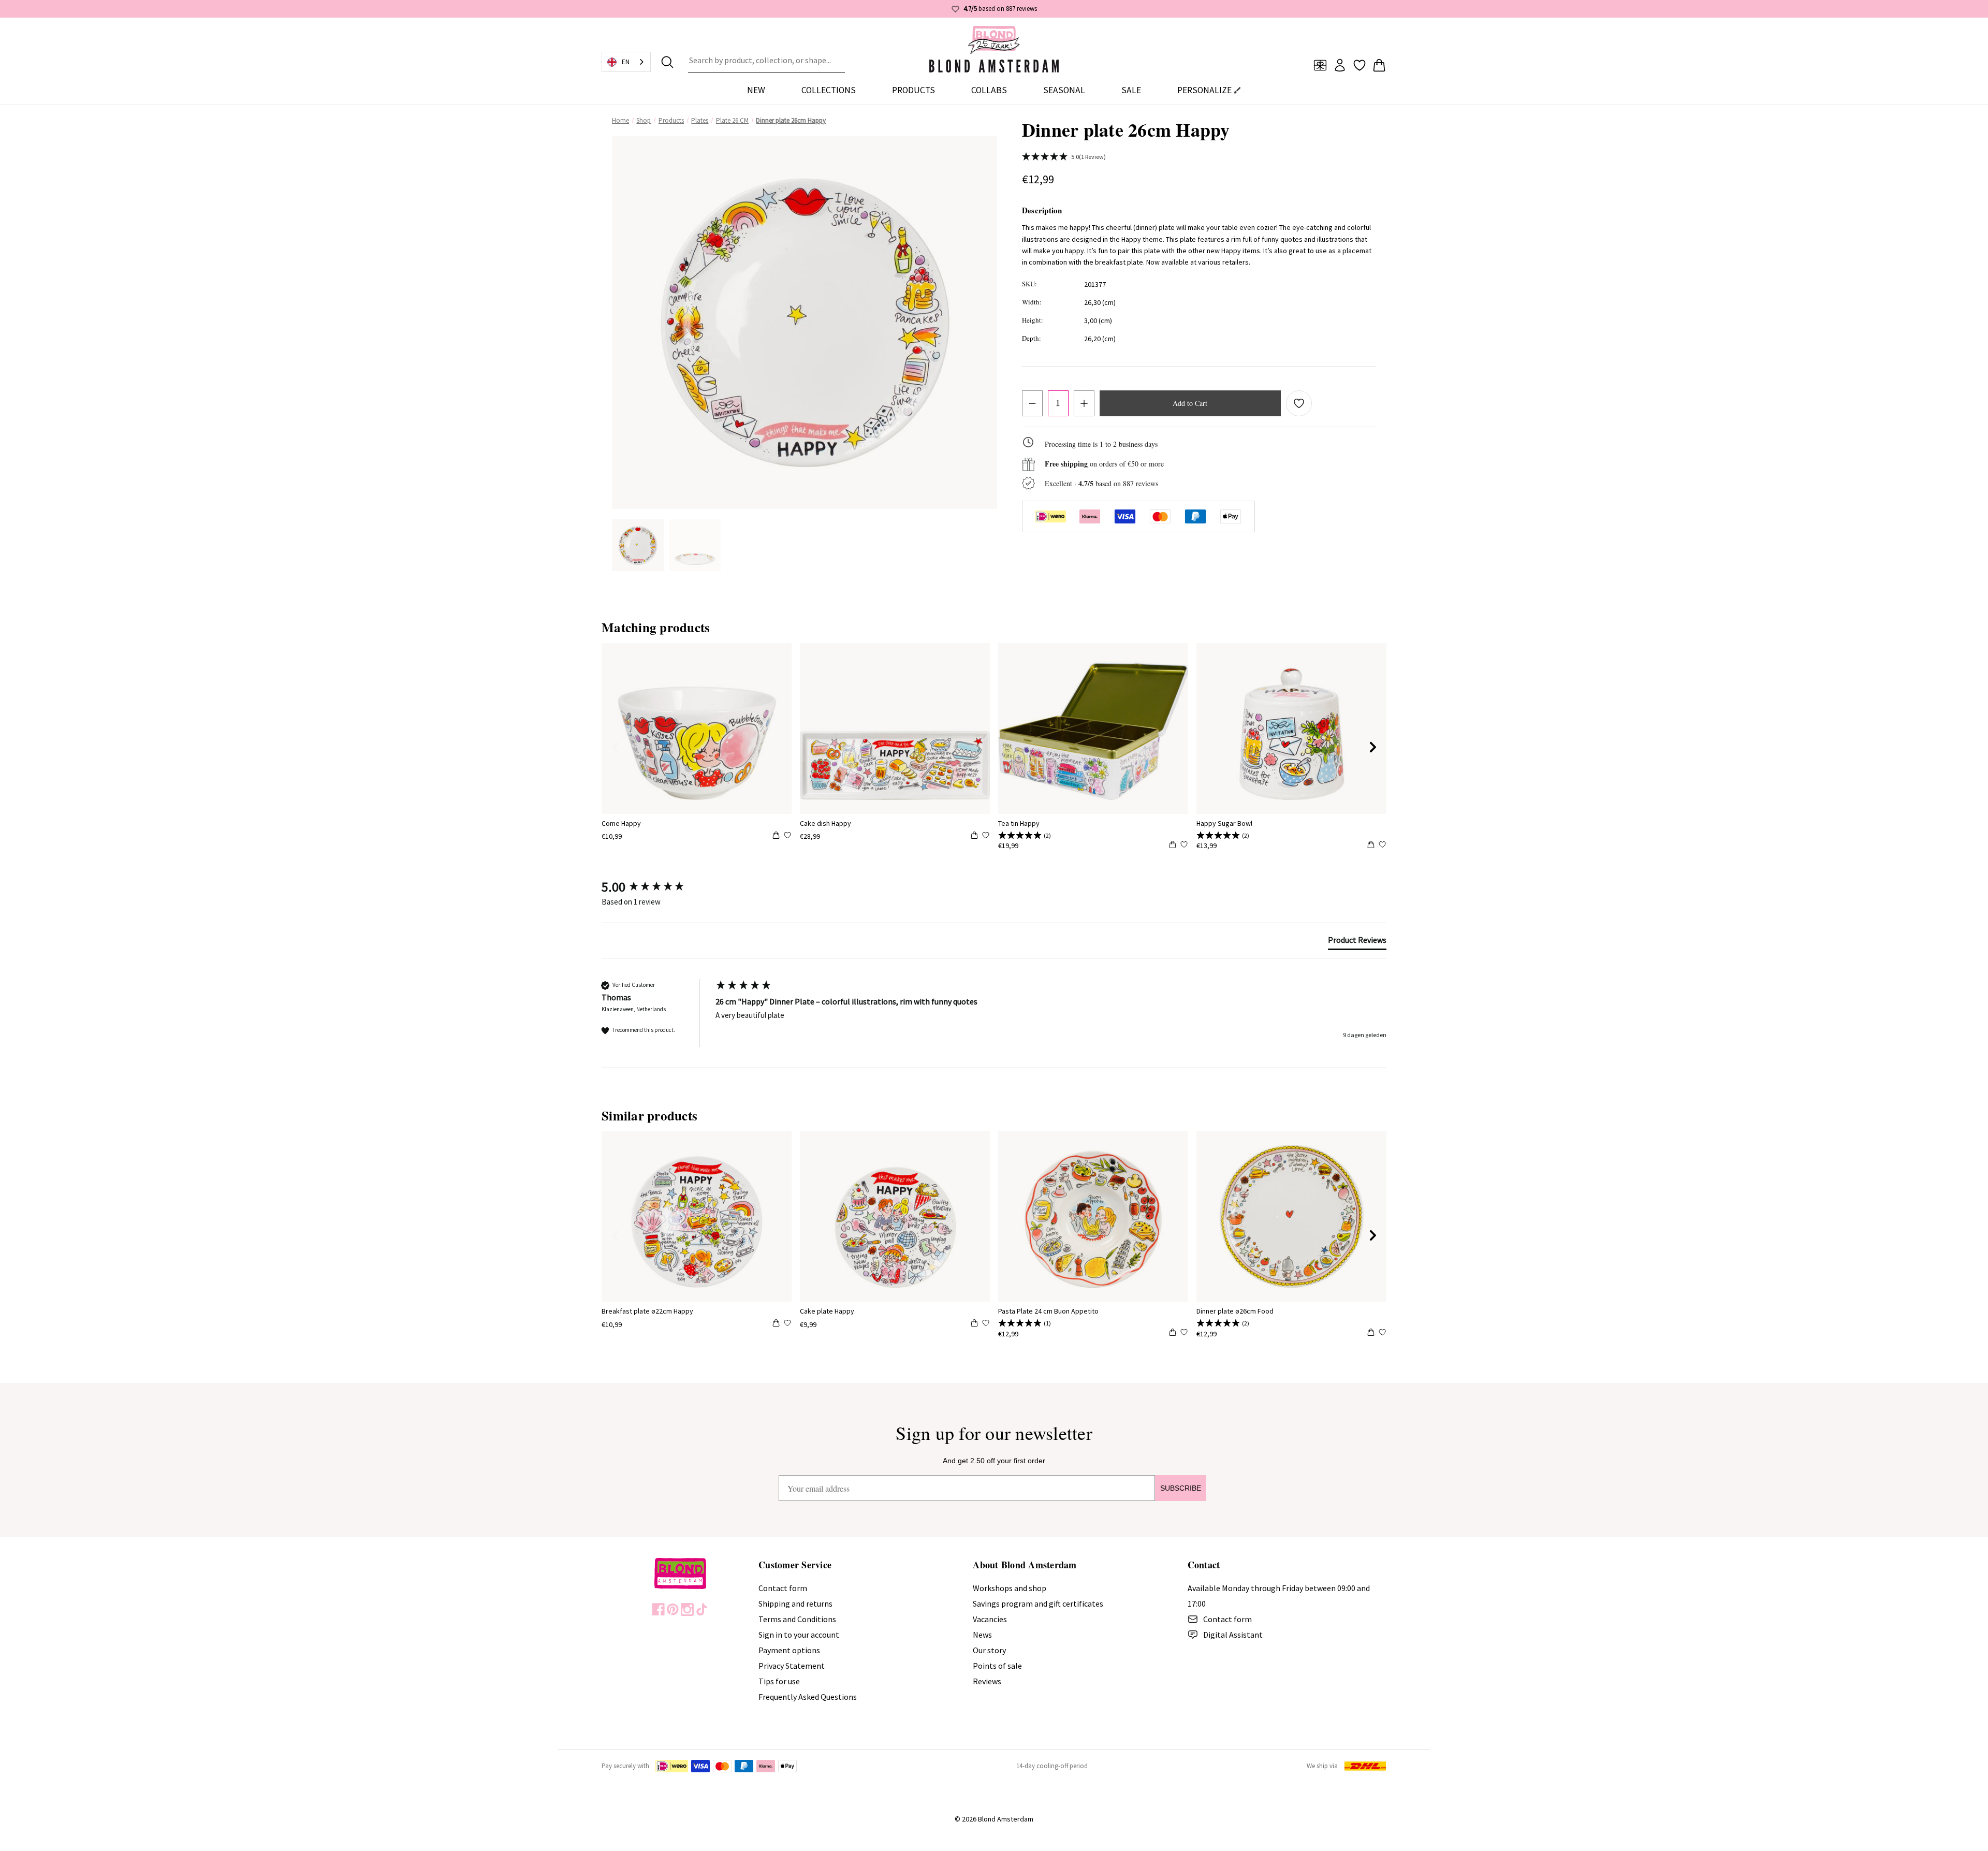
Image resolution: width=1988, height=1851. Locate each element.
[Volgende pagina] (1373, 747)
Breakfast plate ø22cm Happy (647, 1311)
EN (626, 62)
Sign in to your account (799, 1635)
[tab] (1357, 942)
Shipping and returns (795, 1604)
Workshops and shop (1010, 1588)
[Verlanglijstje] (1360, 65)
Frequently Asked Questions (808, 1697)
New (756, 90)
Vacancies (990, 1619)
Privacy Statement (792, 1666)
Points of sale (997, 1666)
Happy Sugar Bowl (1224, 823)
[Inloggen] (1340, 65)
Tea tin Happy (1019, 823)
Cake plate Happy (827, 1311)
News (982, 1635)
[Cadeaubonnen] (1320, 65)
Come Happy (621, 823)
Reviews (987, 1681)
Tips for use (779, 1681)
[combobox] (766, 62)
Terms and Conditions (797, 1619)
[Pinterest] (673, 1609)
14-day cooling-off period (1052, 1766)
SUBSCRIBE (1181, 1488)
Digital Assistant (1233, 1635)
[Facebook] (658, 1609)
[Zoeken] (667, 62)
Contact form (783, 1588)
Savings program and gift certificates (1038, 1604)
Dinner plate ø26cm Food (1235, 1311)
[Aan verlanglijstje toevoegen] (1299, 403)
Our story (989, 1650)
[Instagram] (687, 1609)
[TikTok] (702, 1609)
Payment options (789, 1650)
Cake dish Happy (825, 823)
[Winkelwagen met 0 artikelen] (1379, 65)
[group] (656, 887)
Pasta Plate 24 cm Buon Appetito (1048, 1311)
